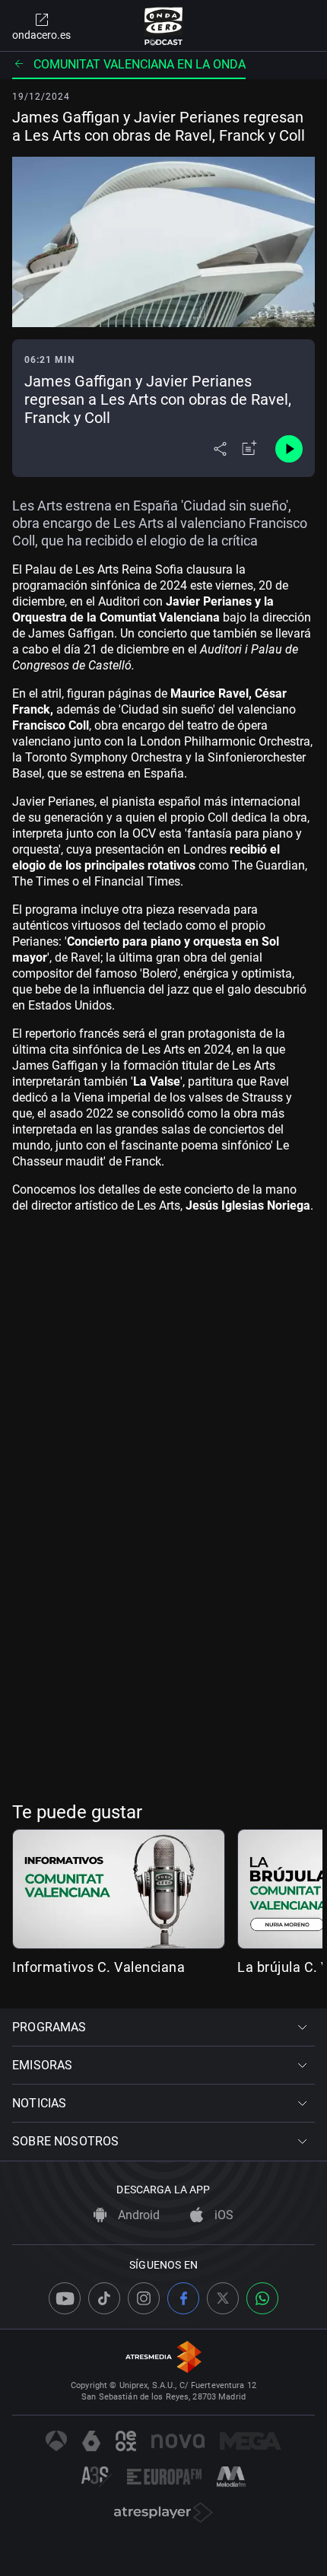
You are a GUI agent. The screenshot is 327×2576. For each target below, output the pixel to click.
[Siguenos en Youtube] (65, 2298)
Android (137, 2215)
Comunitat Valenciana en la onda (140, 64)
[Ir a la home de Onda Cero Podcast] (164, 26)
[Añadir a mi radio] (249, 449)
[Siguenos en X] (223, 2298)
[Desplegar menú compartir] (220, 449)
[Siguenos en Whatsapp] (262, 2298)
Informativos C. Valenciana (98, 1967)
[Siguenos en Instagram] (144, 2298)
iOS (222, 2215)
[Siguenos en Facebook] (183, 2298)
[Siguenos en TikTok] (104, 2298)
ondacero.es (41, 35)
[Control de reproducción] (289, 449)
